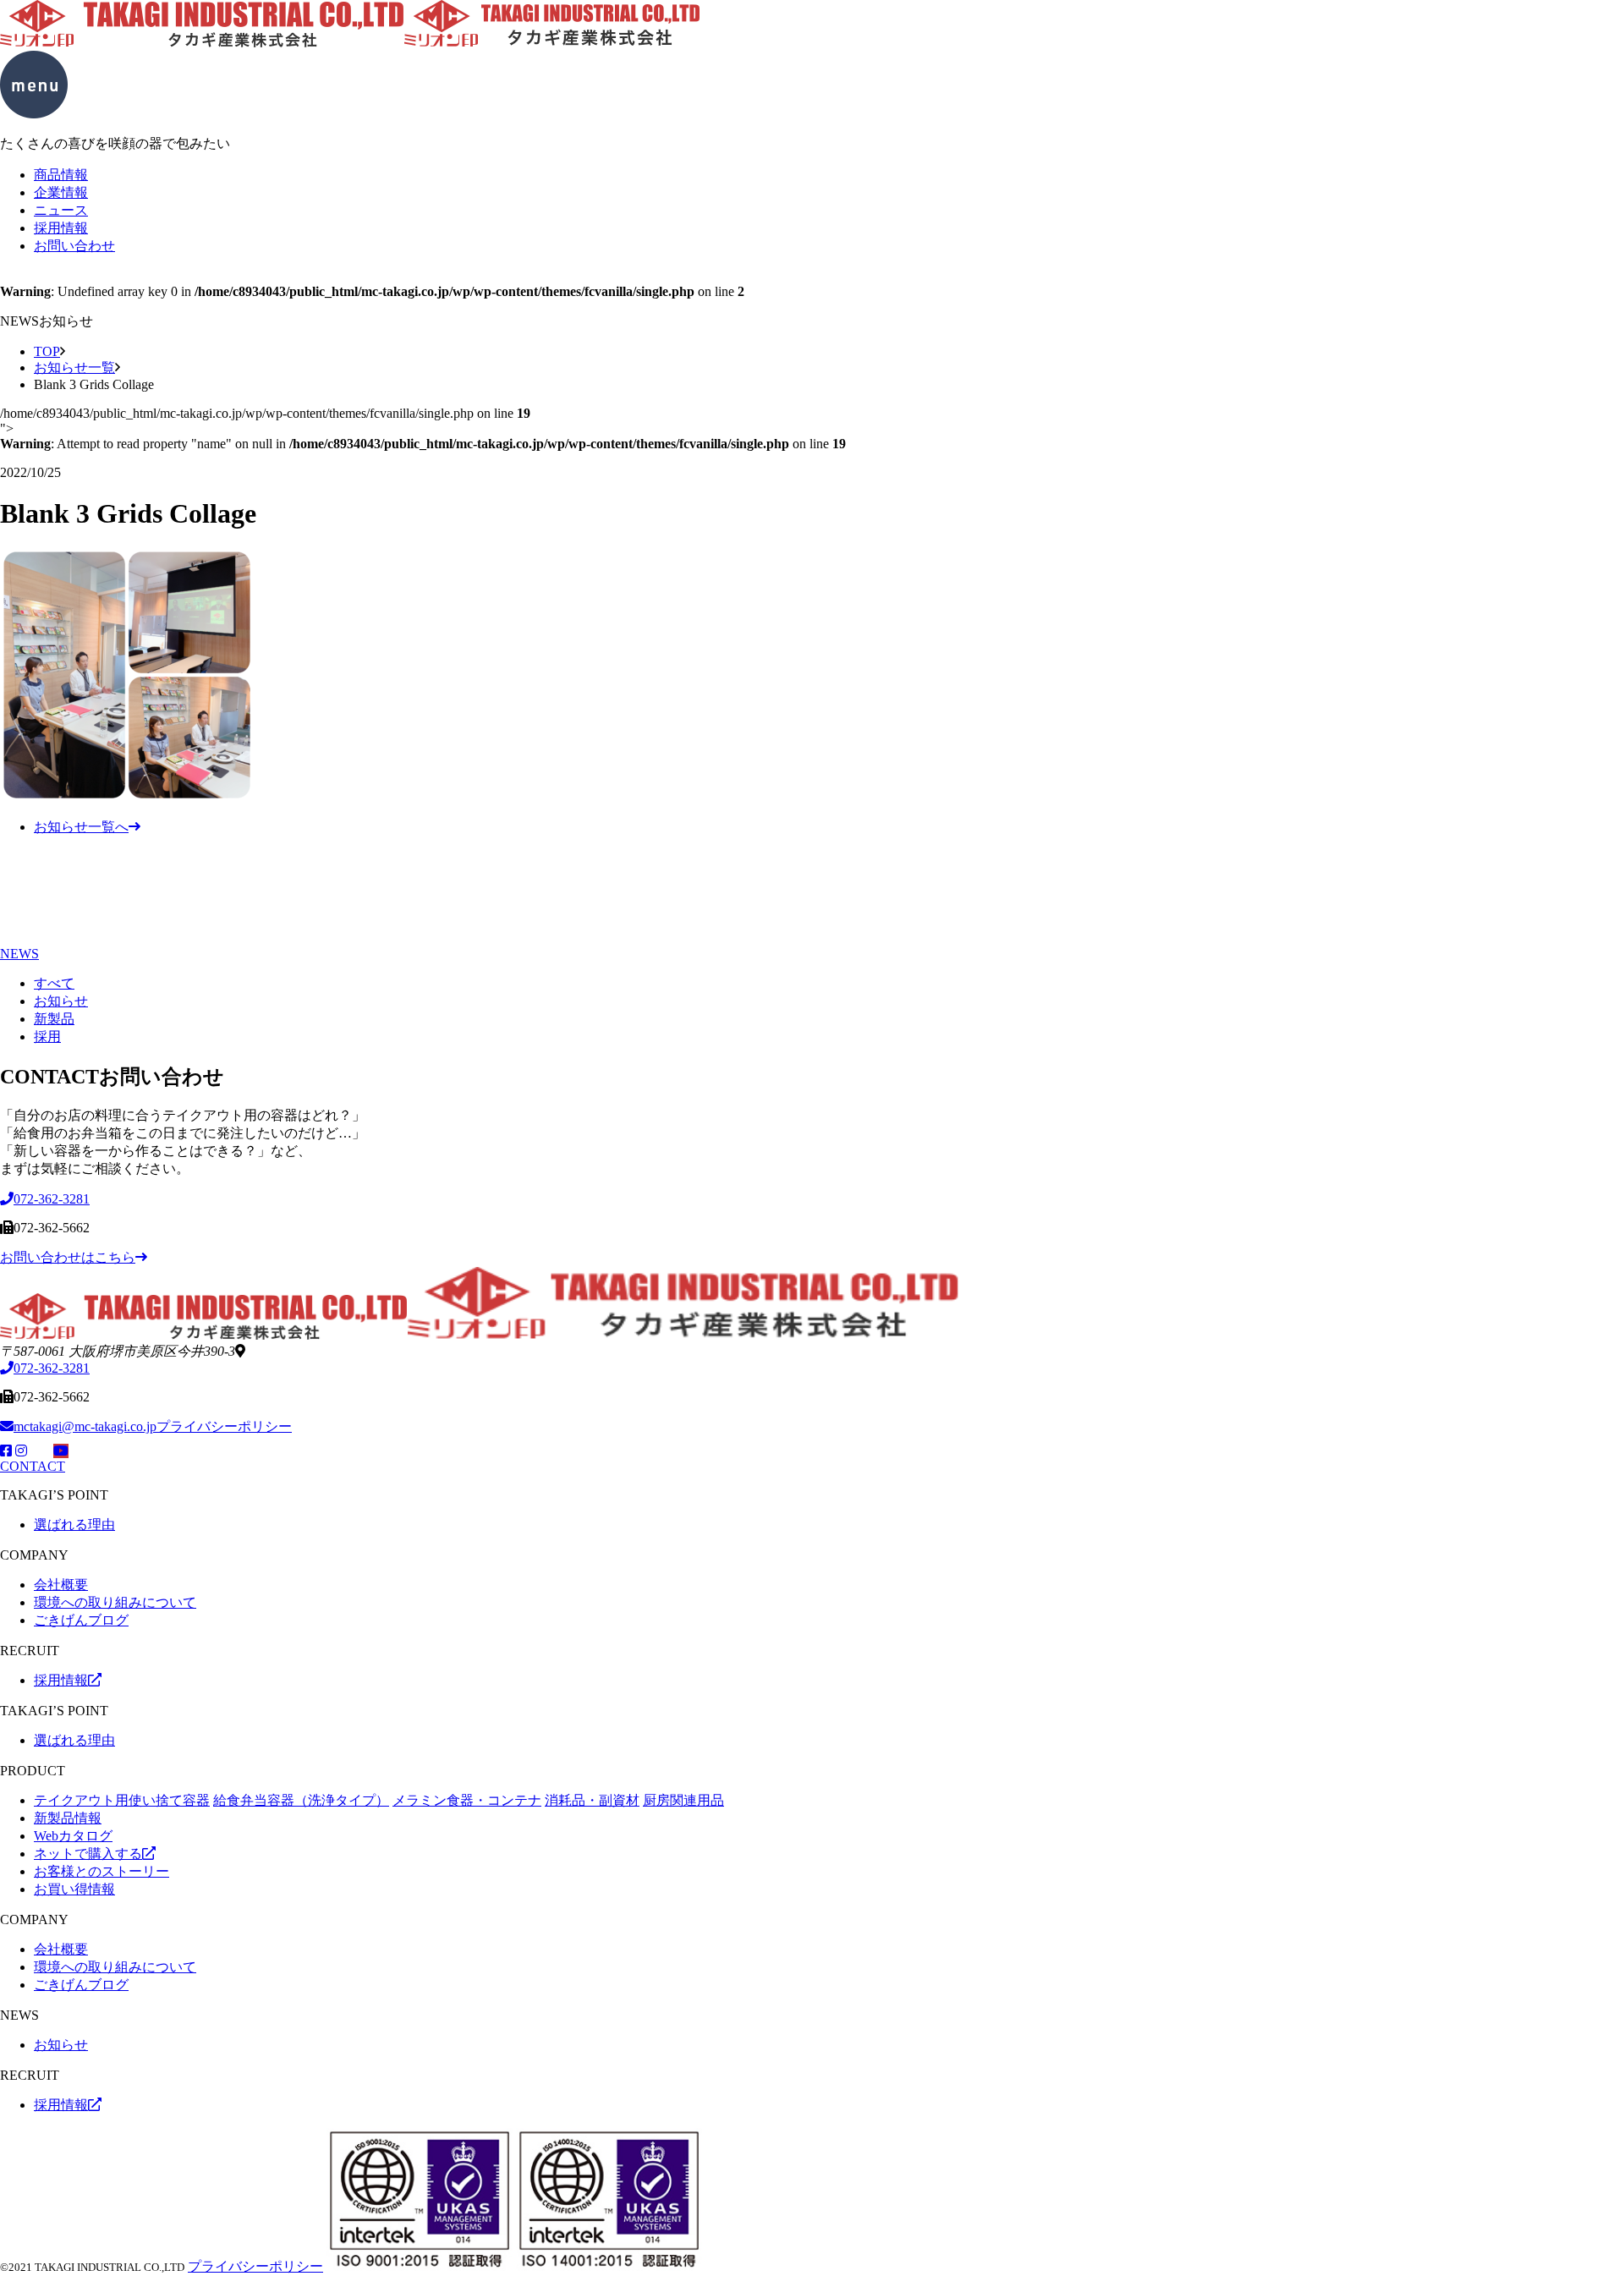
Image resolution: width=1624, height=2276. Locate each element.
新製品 (54, 1019)
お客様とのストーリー (101, 1871)
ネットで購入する (88, 1854)
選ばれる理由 (74, 1525)
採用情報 (61, 228)
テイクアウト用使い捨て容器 (122, 1800)
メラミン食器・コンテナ (467, 1800)
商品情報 (61, 175)
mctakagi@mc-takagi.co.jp (85, 1426)
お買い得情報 (74, 1889)
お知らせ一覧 (74, 367)
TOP (47, 351)
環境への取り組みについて (115, 1602)
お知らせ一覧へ (81, 827)
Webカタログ (73, 1836)
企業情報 (61, 192)
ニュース (61, 210)
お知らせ (61, 1001)
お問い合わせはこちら (68, 1257)
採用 (47, 1037)
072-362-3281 (52, 1368)
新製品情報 (68, 1818)
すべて (54, 983)
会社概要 (61, 1585)
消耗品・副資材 (592, 1800)
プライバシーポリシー (224, 1426)
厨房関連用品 (683, 1800)
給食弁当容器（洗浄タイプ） (301, 1800)
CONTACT (33, 1466)
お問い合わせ (74, 246)
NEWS (19, 954)
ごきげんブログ (81, 1620)
